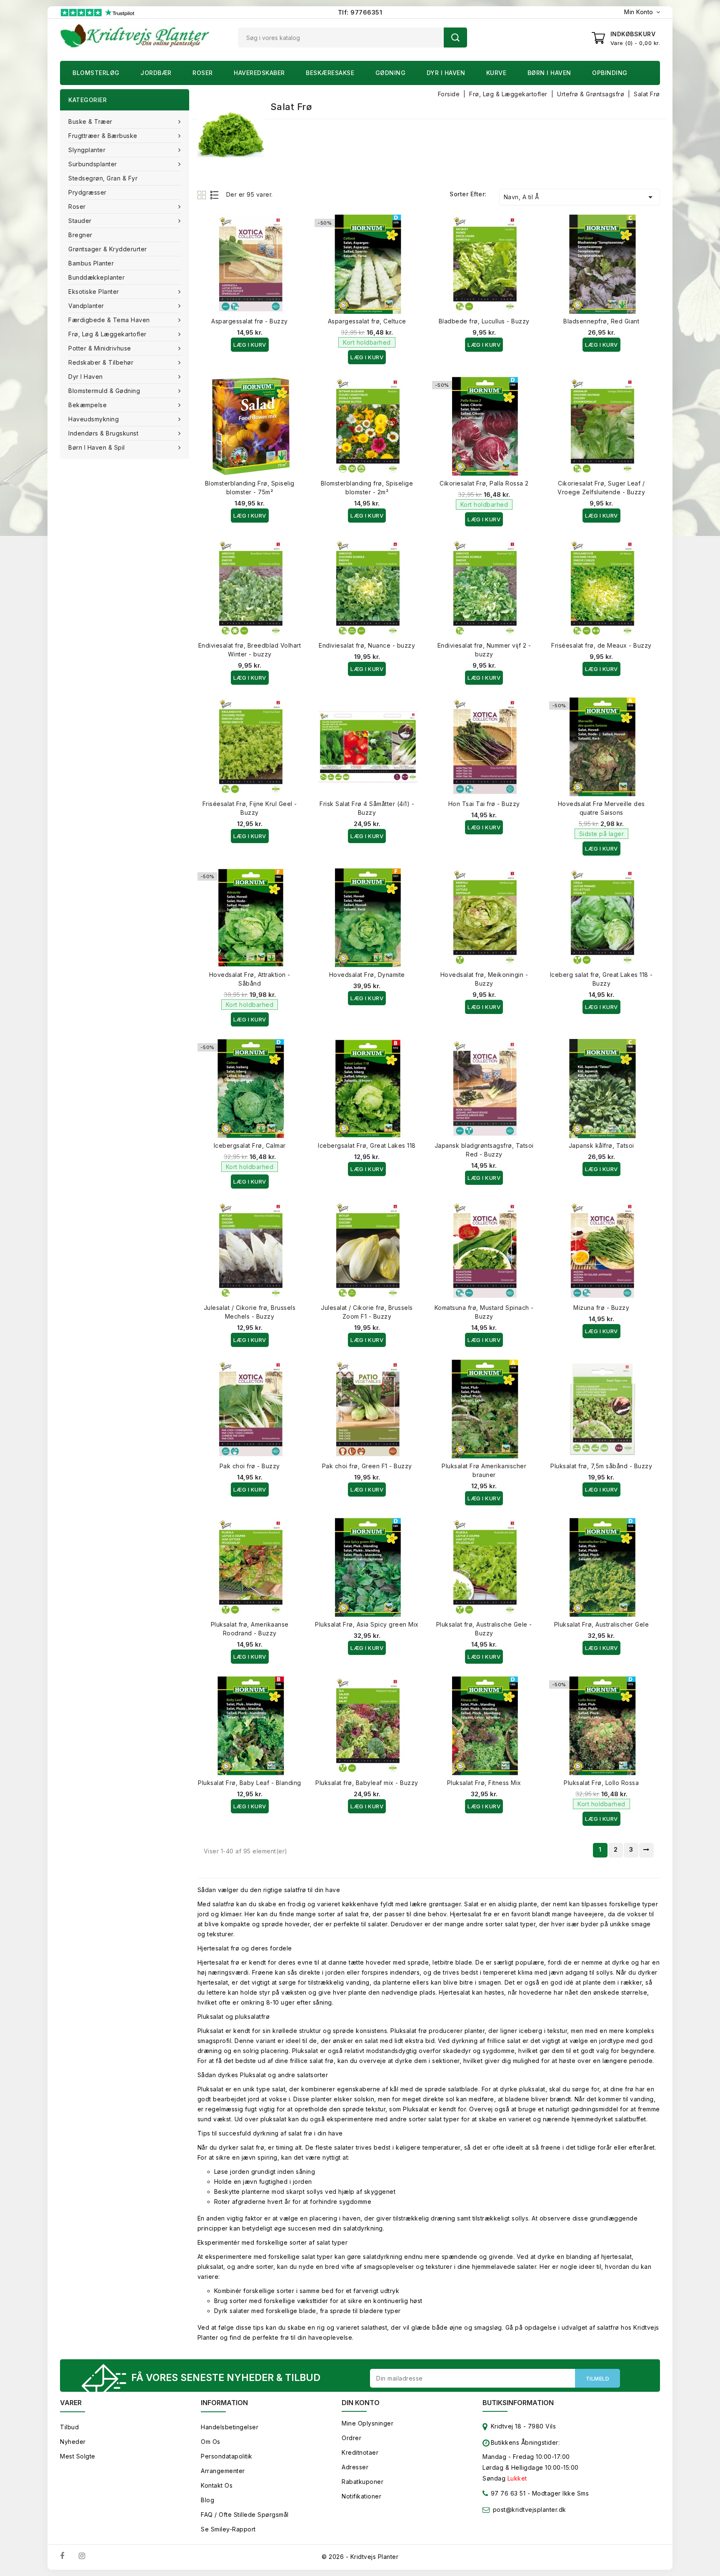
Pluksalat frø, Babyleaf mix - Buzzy (367, 1783)
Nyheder (73, 2442)
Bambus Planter (91, 263)
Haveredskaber (259, 73)
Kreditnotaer (360, 2452)
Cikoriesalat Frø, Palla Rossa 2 (484, 483)
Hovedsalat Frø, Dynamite (367, 975)
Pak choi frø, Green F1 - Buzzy (367, 1466)
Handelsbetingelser (230, 2427)
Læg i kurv (250, 345)
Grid (203, 195)
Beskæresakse (330, 73)
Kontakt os (217, 2485)
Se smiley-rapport (228, 2529)
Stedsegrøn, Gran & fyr (103, 178)
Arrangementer (223, 2471)
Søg (455, 38)
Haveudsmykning (94, 419)
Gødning (391, 73)
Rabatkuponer (362, 2482)
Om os (211, 2442)
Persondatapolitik (227, 2456)
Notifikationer (361, 2496)
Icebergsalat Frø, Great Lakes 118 (367, 1145)
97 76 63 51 (507, 2493)
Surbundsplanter (93, 164)
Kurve (496, 73)
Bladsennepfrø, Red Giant (601, 321)
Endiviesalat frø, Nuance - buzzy (367, 645)
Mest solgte (78, 2456)
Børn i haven (549, 73)
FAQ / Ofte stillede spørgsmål (245, 2515)
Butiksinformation (518, 2403)
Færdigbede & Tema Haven (109, 320)
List (215, 195)
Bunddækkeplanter (96, 277)
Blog (207, 2500)
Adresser (355, 2467)
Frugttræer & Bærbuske (103, 136)
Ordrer (351, 2438)
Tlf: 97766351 (360, 12)
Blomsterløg (96, 73)
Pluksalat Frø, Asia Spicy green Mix (367, 1624)
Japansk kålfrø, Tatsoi (601, 1145)
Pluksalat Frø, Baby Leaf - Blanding (250, 1783)
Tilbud (69, 2427)
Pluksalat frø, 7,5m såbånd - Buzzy (601, 1466)
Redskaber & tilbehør (101, 362)
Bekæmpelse (87, 405)
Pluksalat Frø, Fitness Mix (484, 1783)
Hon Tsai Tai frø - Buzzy (484, 804)
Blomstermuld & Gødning (104, 391)
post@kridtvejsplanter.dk (530, 2510)
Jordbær (156, 73)
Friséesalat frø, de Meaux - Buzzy (601, 645)
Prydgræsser (87, 192)
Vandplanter (86, 306)
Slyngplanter (87, 150)
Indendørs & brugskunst (103, 433)
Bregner (80, 235)
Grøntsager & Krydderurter (108, 249)
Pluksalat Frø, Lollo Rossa (601, 1783)
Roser (203, 73)
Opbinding (610, 73)
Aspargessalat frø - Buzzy (250, 321)
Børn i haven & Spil (97, 447)
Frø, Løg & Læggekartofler (107, 334)
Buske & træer (90, 121)
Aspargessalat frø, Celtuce (367, 321)
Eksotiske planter (94, 292)
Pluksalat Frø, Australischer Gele (602, 1624)
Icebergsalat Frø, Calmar (250, 1145)
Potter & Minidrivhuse (100, 348)
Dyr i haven (446, 73)
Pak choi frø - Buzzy (250, 1466)
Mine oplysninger (367, 2423)
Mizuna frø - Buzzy (601, 1308)
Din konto (361, 2403)
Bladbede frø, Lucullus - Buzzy (484, 321)
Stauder (80, 221)
